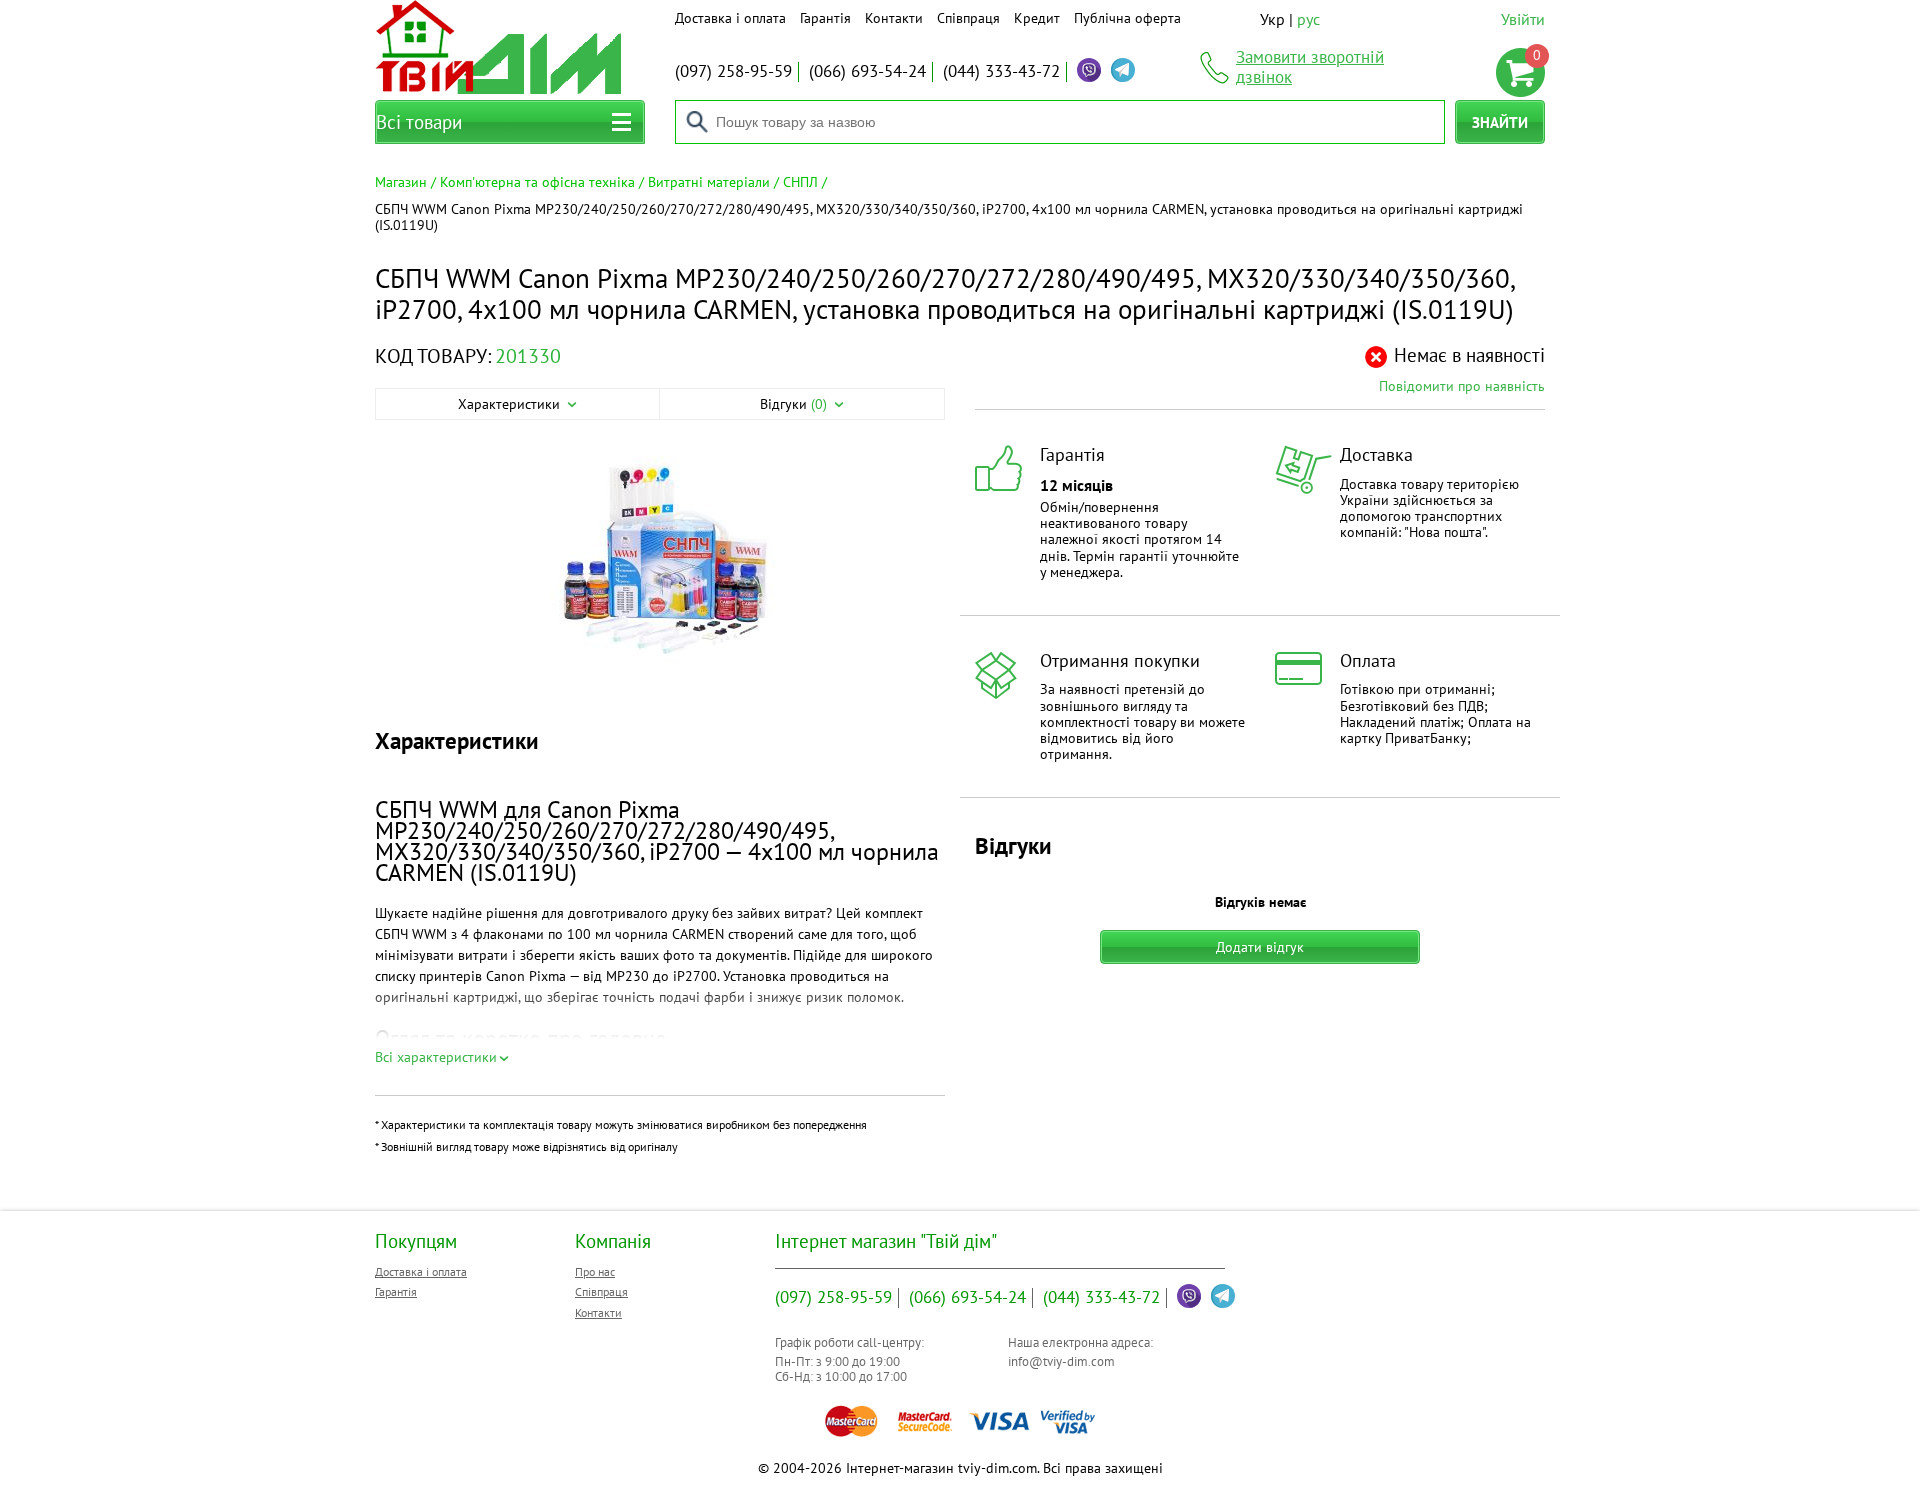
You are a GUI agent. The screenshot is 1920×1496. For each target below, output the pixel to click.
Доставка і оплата (730, 18)
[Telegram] (1123, 70)
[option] (660, 566)
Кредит (1037, 18)
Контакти (894, 18)
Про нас (595, 1271)
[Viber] (1089, 70)
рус (1308, 19)
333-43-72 (1001, 71)
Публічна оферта (1127, 18)
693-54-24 (867, 71)
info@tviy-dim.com (1061, 1361)
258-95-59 (733, 71)
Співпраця (968, 18)
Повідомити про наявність (1462, 386)
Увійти (1523, 19)
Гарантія (825, 18)
